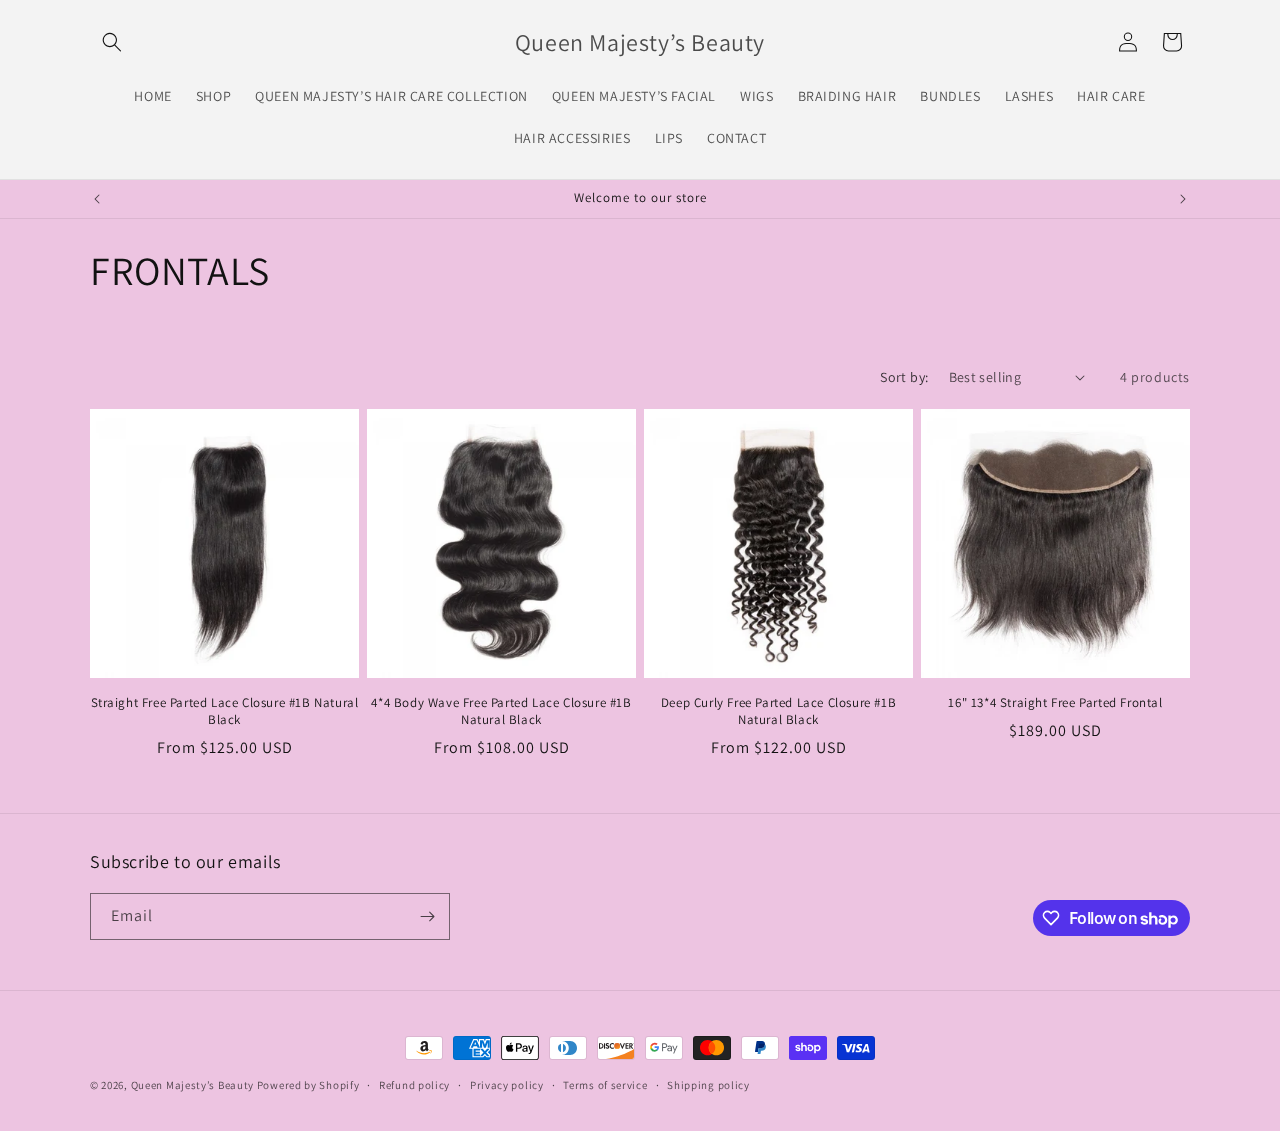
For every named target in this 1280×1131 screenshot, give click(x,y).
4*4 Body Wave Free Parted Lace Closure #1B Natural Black (501, 711)
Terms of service (605, 1085)
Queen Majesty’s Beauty (194, 1085)
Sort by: (904, 377)
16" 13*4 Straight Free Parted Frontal (1055, 703)
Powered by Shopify (308, 1085)
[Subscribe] (427, 916)
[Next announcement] (1183, 199)
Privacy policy (507, 1085)
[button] (112, 42)
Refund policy (414, 1085)
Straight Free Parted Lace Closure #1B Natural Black (225, 711)
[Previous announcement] (97, 199)
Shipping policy (708, 1085)
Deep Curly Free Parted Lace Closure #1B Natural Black (778, 711)
